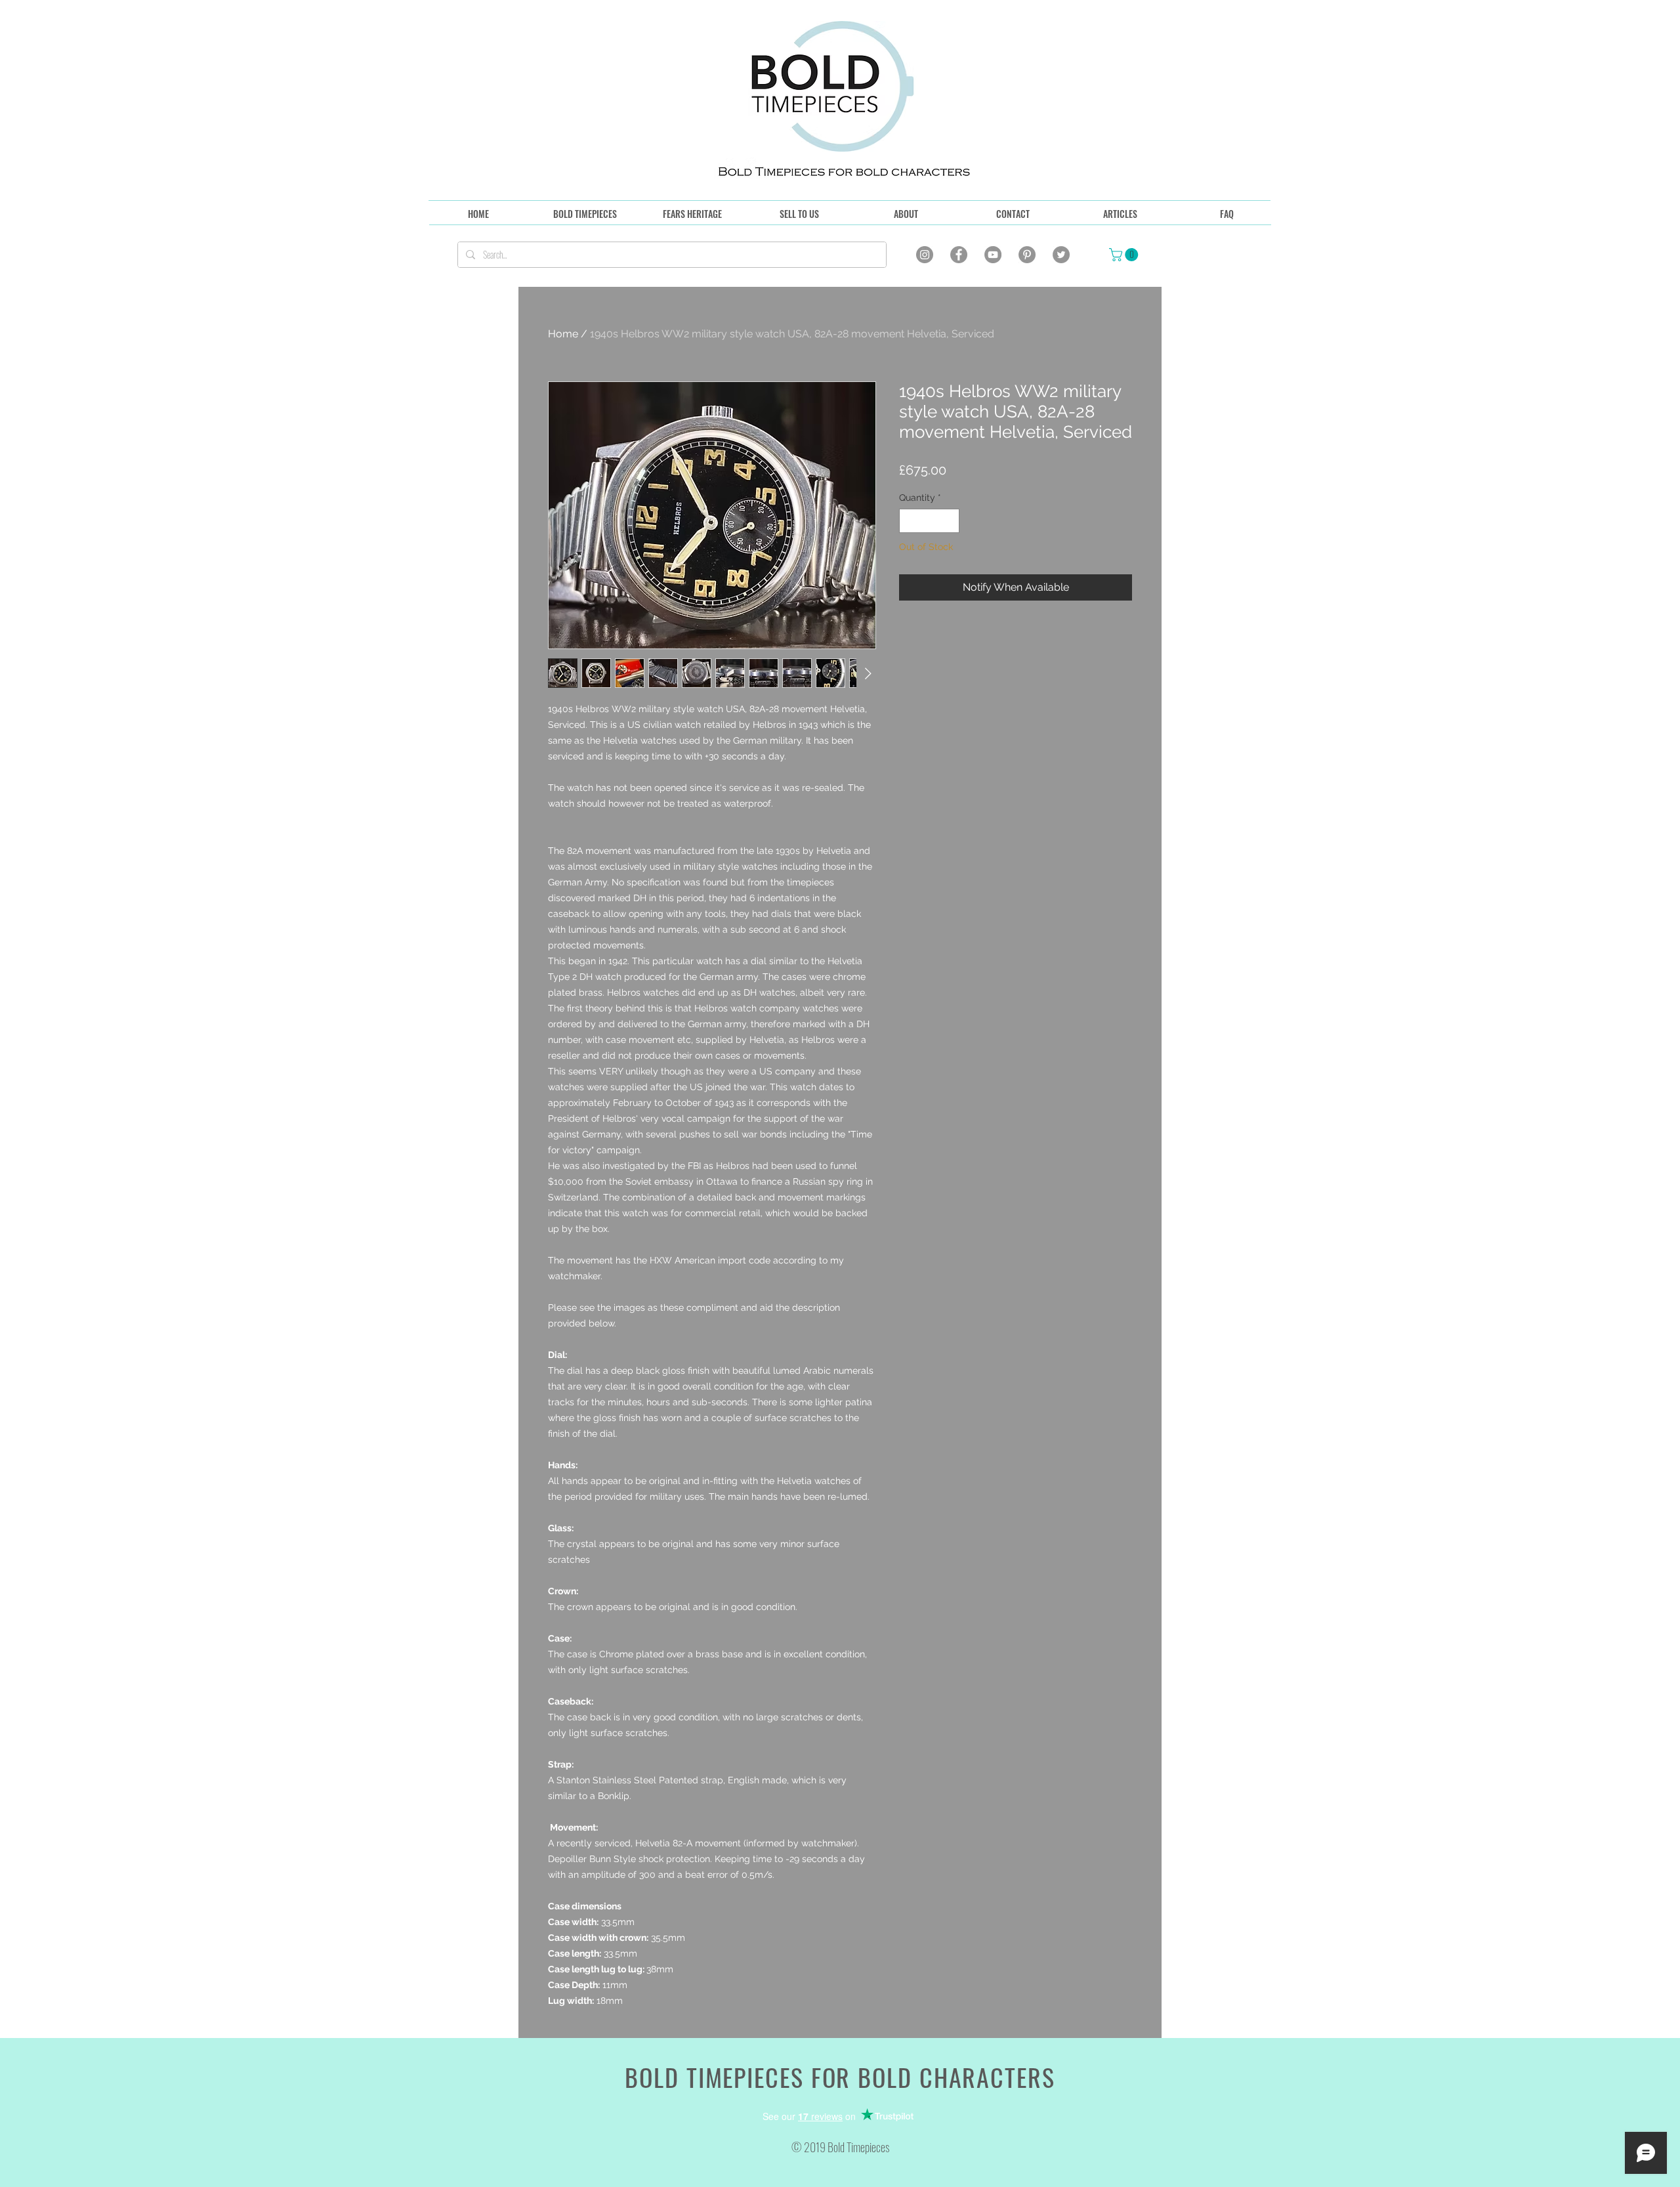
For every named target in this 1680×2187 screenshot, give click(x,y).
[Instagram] (925, 255)
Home (563, 334)
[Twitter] (1061, 255)
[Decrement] (909, 521)
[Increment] (949, 521)
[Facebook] (959, 255)
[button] (1125, 255)
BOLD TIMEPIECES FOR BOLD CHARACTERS (840, 2077)
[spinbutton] (929, 521)
